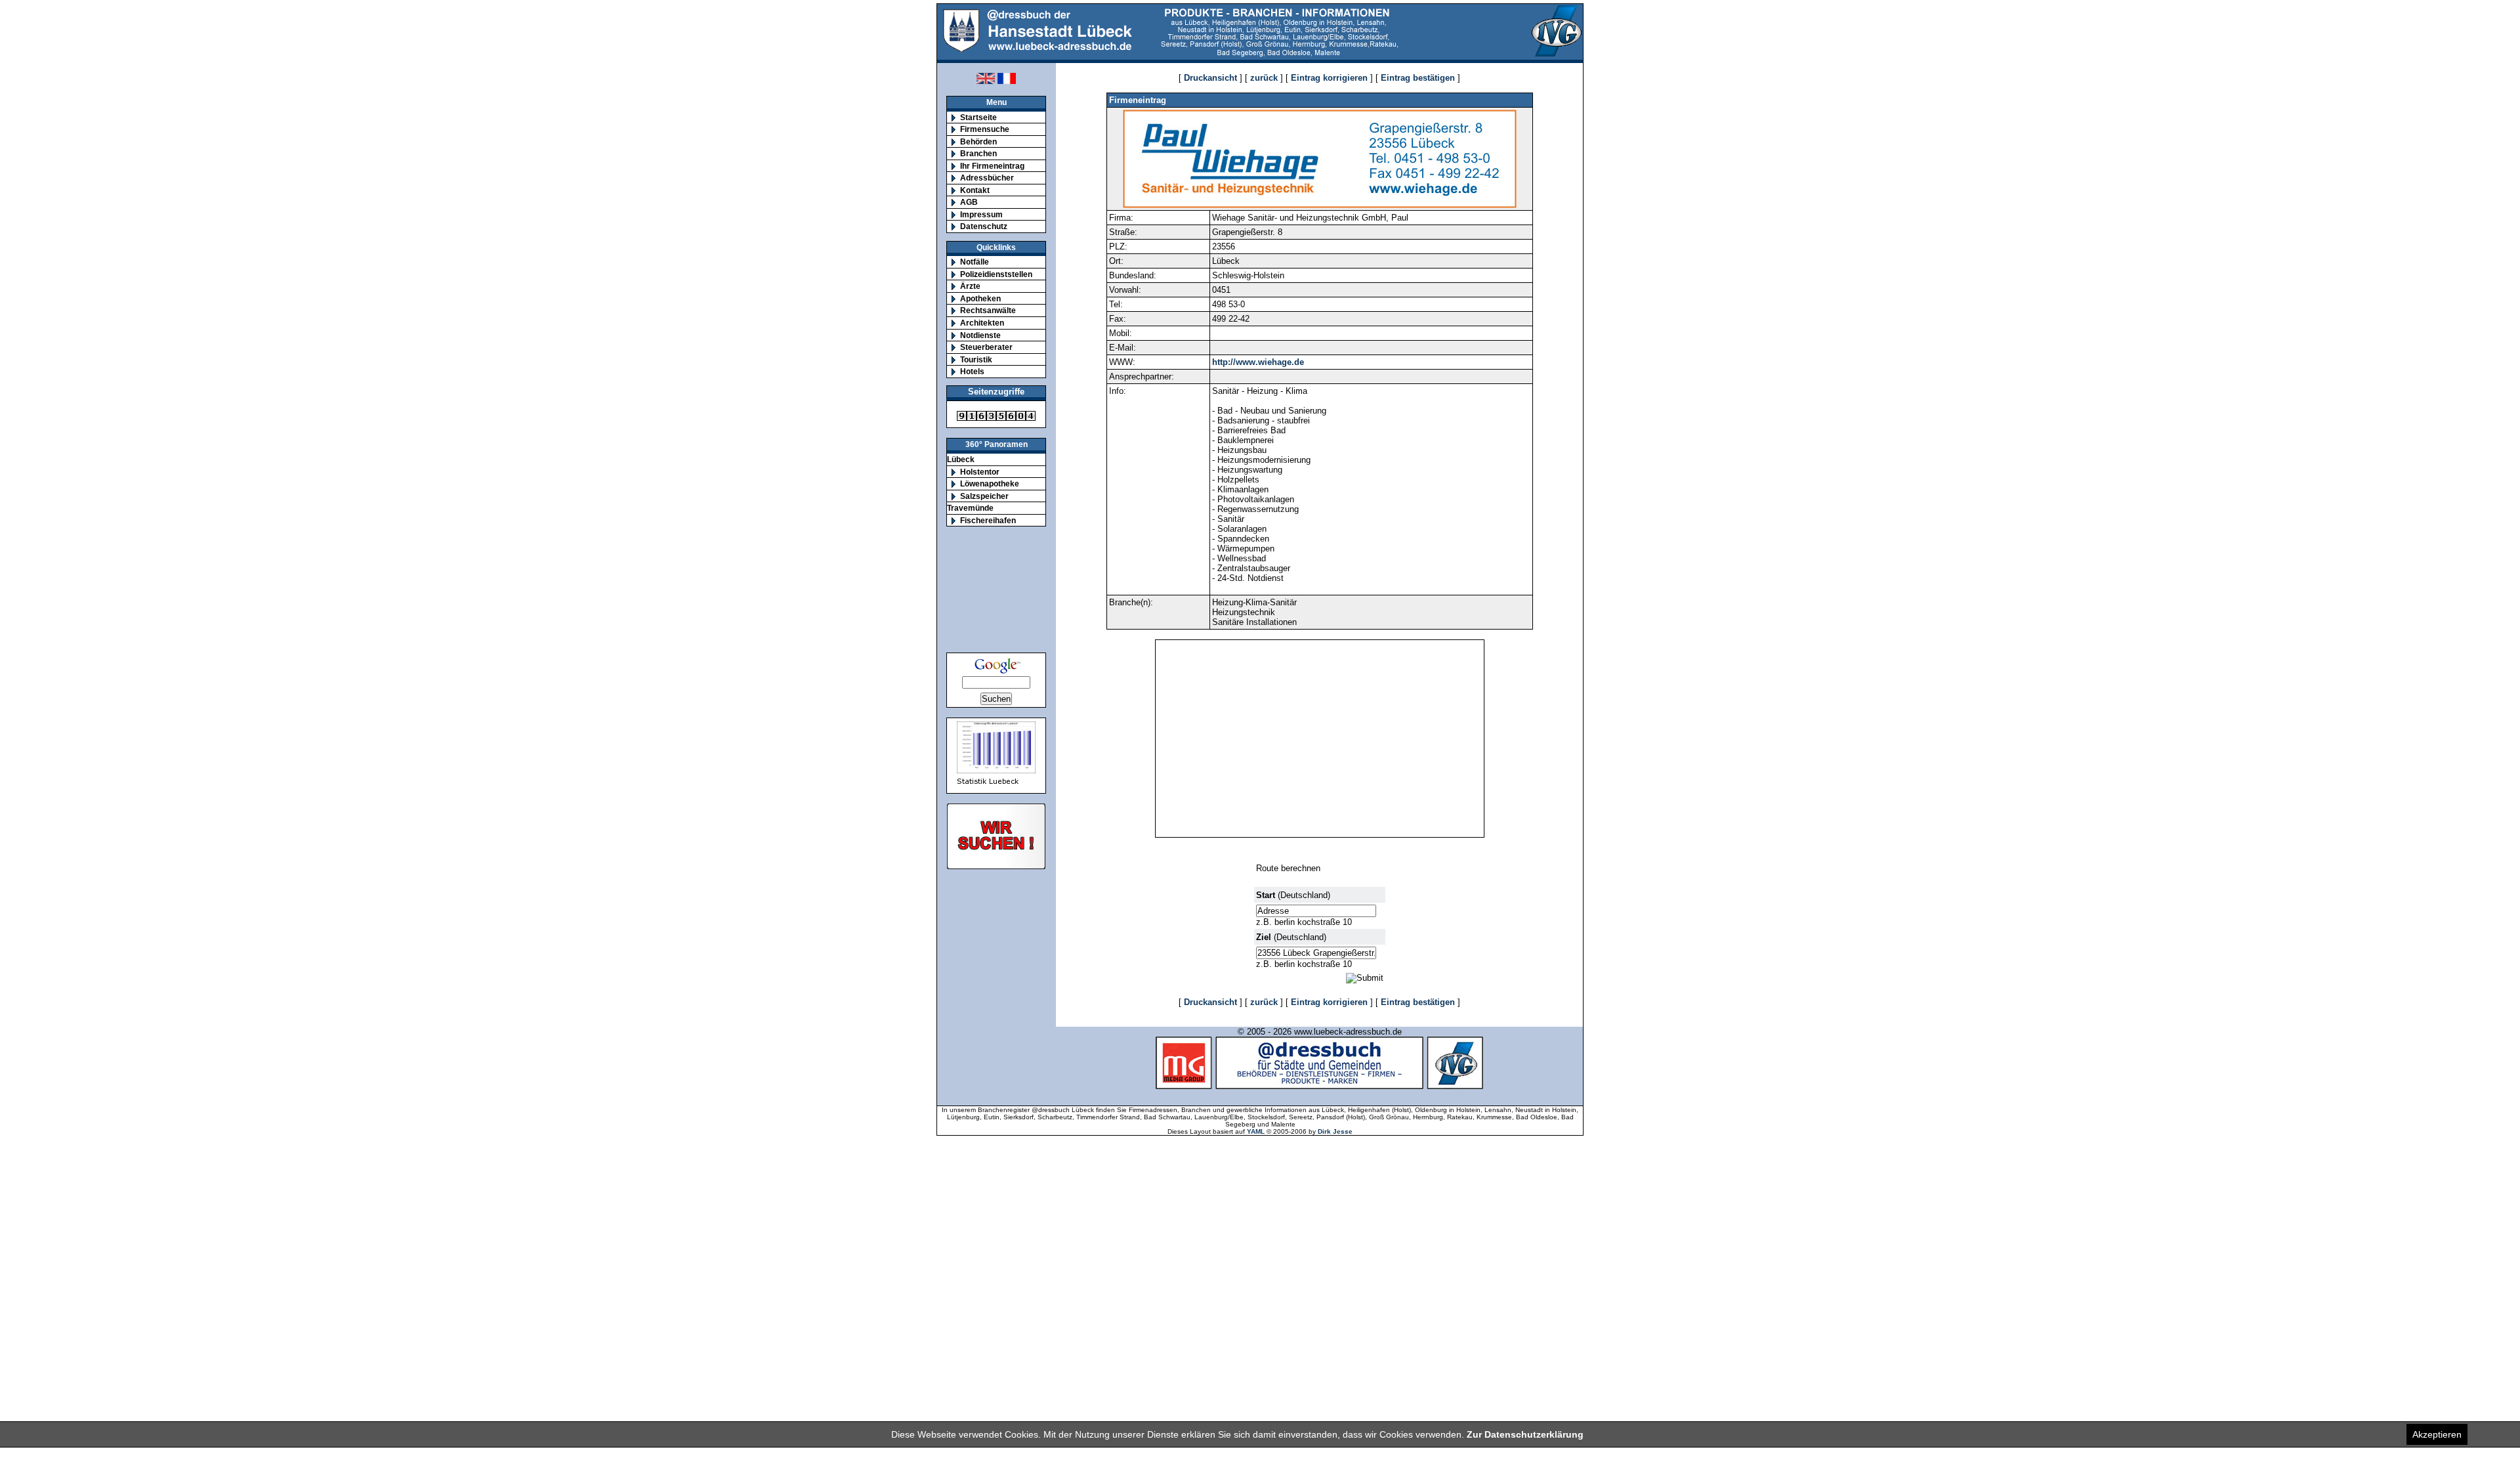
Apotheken (980, 298)
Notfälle (975, 262)
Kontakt (975, 190)
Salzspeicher (984, 496)
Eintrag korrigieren (1329, 78)
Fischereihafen (988, 520)
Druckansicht (1210, 78)
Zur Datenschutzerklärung (1525, 1434)
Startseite (978, 117)
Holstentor (980, 472)
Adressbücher (987, 178)
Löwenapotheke (990, 483)
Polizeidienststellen (996, 274)
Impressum (981, 214)
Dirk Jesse (1335, 1131)
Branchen (978, 153)
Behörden (978, 141)
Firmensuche (985, 129)
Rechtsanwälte (988, 310)
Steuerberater (986, 347)
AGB (969, 202)
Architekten (982, 323)
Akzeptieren (2437, 1434)
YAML (1256, 1131)
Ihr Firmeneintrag (992, 166)
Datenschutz (984, 226)
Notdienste (980, 335)
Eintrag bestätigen (1418, 78)
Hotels (972, 371)
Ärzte (970, 286)
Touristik (976, 359)
